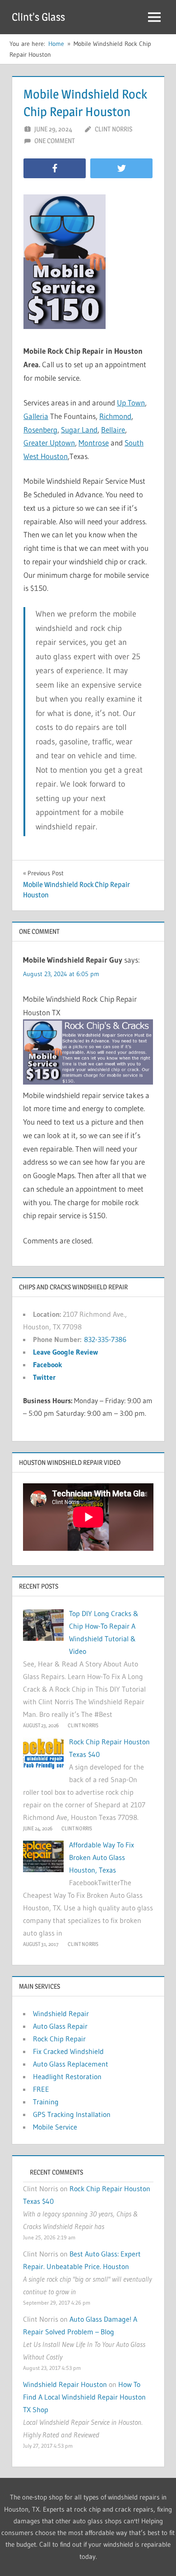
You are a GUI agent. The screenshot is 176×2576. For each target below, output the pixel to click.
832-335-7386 (105, 1339)
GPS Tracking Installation (72, 2114)
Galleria (36, 416)
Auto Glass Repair (60, 2026)
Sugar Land (79, 430)
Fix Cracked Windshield (68, 2051)
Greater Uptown (49, 443)
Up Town (131, 403)
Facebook (48, 1365)
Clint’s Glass (38, 17)
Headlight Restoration (67, 2076)
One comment (55, 141)
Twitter (44, 1377)
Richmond (115, 416)
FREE (41, 2089)
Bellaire (113, 430)
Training (46, 2102)
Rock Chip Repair (59, 2039)
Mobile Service (55, 2127)
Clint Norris (113, 129)
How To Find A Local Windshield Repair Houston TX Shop (84, 2397)
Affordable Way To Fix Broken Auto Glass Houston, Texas (102, 1857)
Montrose (94, 443)
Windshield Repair (61, 2013)
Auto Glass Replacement (71, 2064)
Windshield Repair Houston (65, 2384)
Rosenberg (40, 430)
